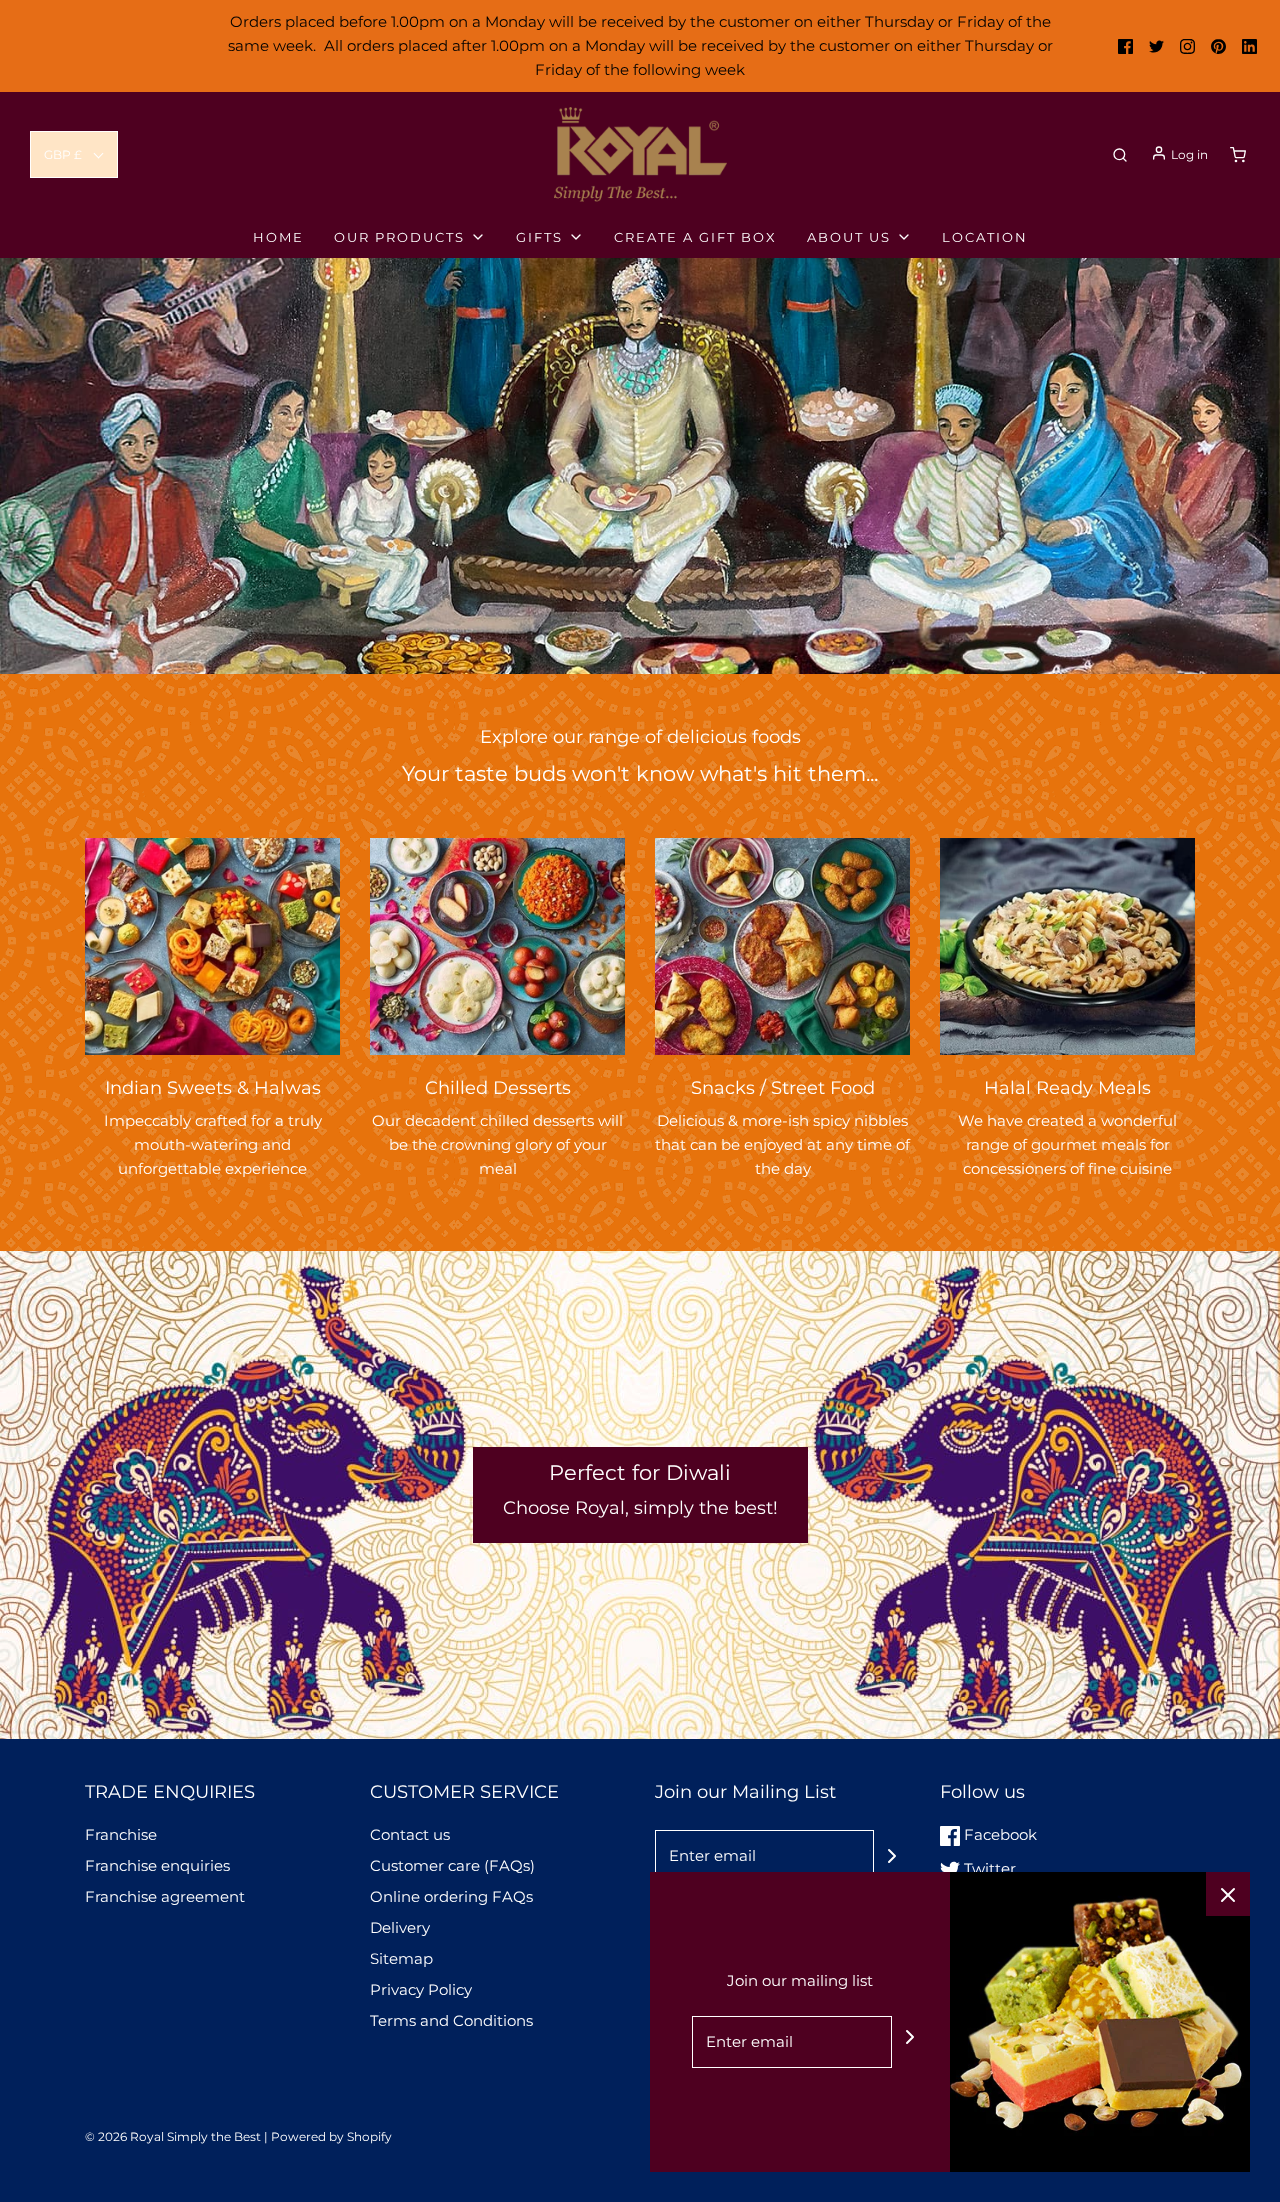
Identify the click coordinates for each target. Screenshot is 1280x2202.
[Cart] (1238, 155)
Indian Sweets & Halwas (213, 1088)
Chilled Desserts (498, 1088)
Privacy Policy (421, 1989)
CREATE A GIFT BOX (695, 237)
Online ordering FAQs (451, 1896)
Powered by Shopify (331, 2136)
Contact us (410, 1834)
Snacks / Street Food (783, 1088)
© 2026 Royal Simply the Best (174, 2136)
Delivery (400, 1927)
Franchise (121, 1834)
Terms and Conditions (451, 2020)
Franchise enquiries (157, 1865)
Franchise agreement (165, 1896)
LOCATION (985, 237)
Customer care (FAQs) (452, 1865)
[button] (74, 154)
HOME (278, 237)
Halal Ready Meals (1067, 1088)
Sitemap (401, 1958)
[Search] (1120, 155)
